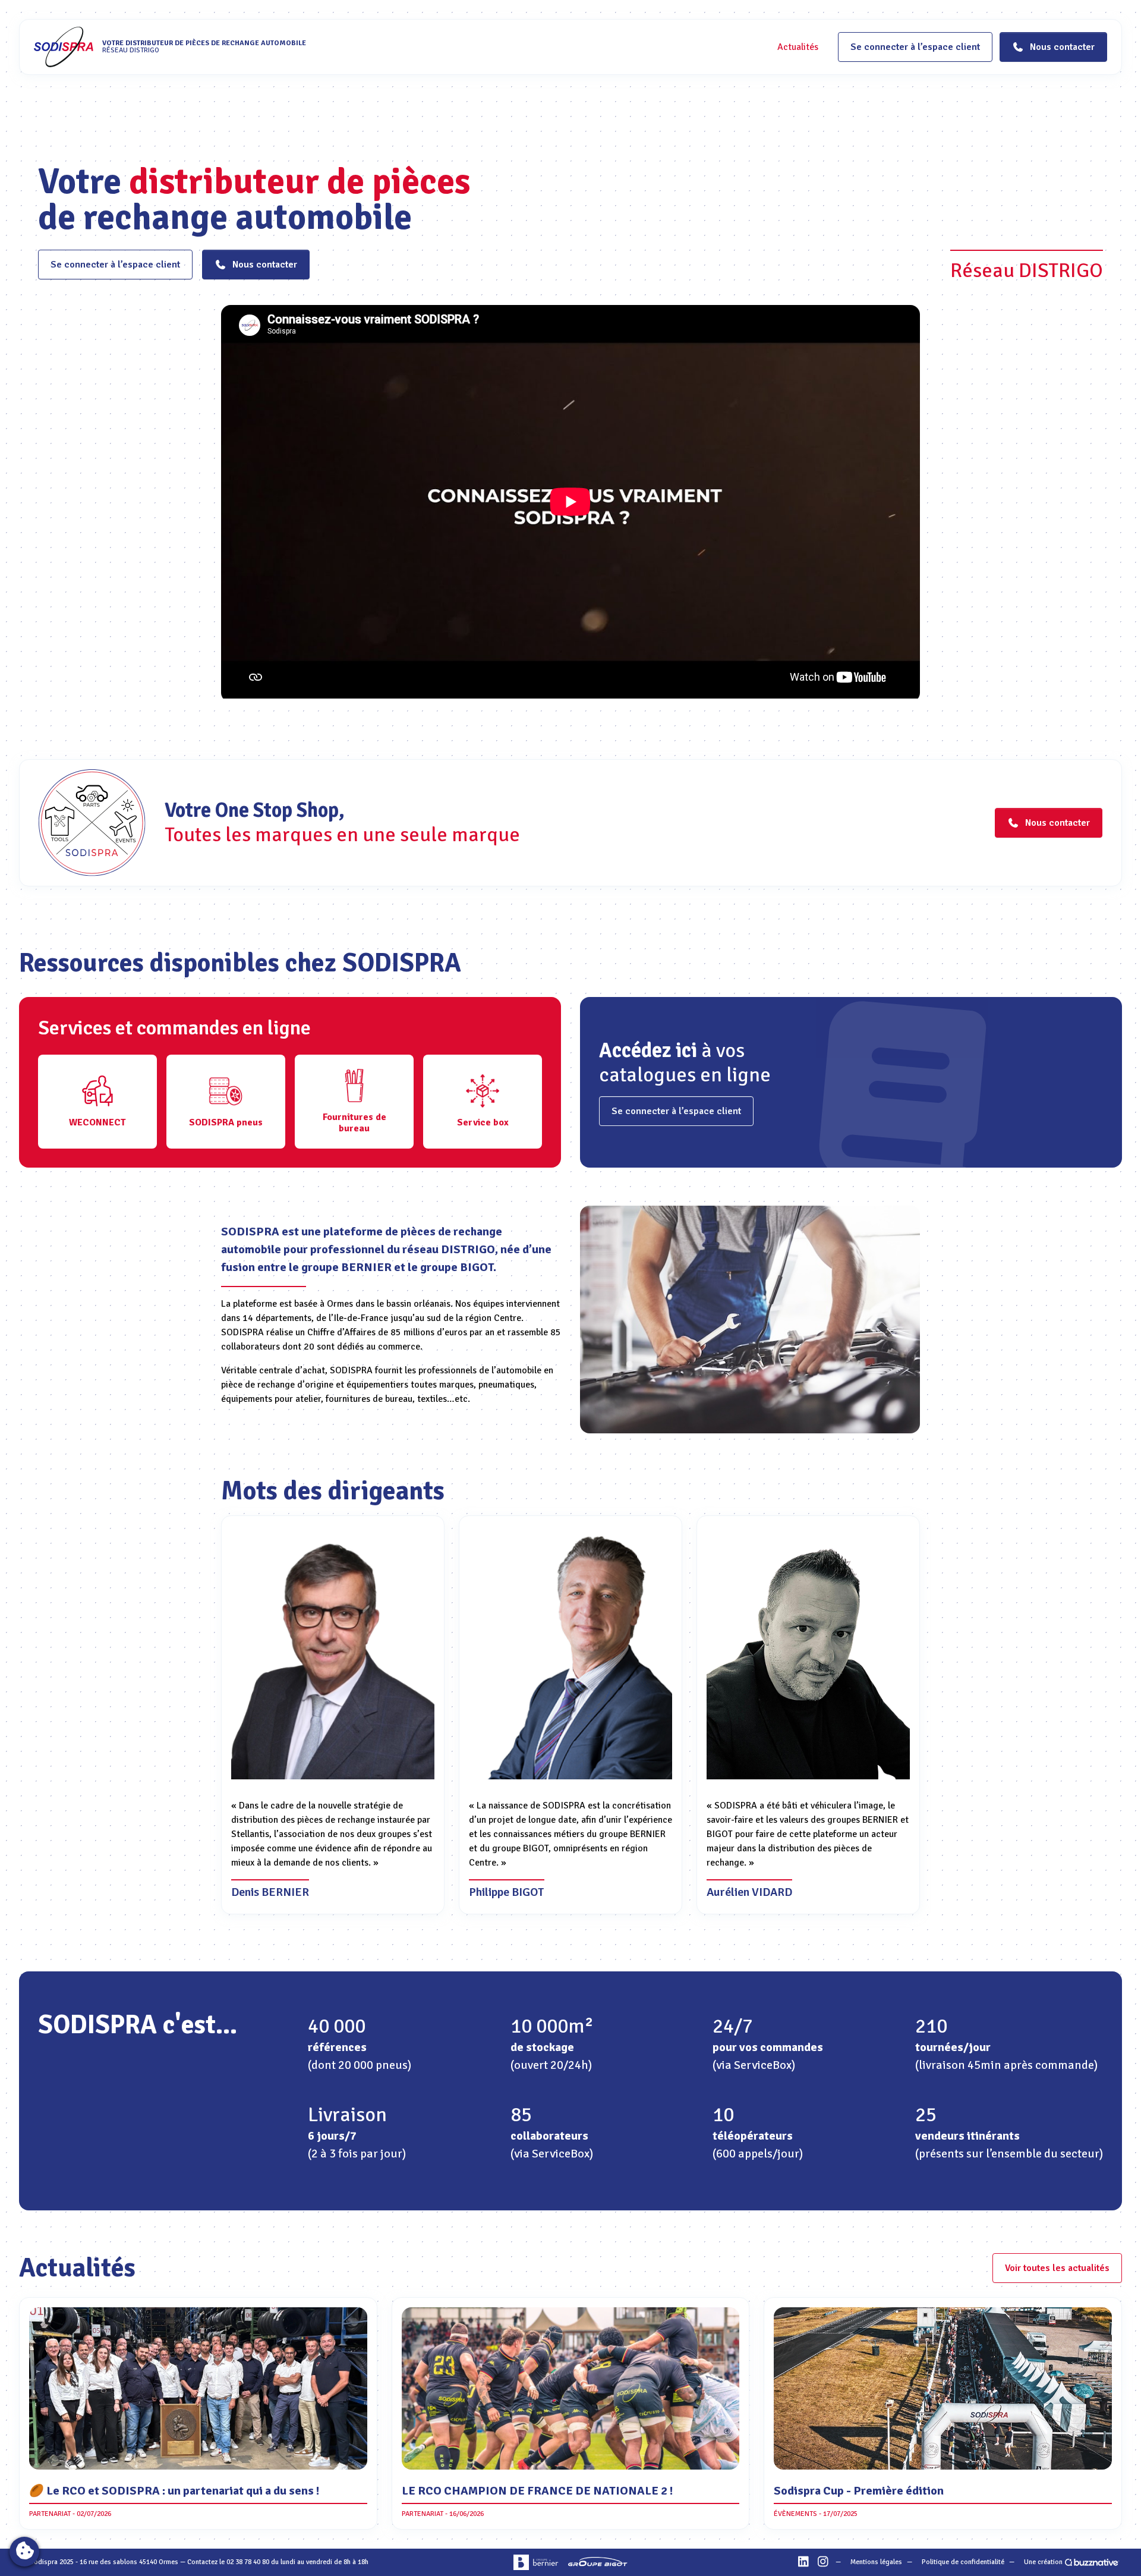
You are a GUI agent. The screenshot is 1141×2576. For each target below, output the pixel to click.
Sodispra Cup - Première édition (859, 2491)
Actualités (798, 47)
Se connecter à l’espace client (915, 47)
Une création (1043, 2562)
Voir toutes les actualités (1057, 2268)
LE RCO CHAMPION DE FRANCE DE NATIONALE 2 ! (538, 2491)
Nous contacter (265, 265)
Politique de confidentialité (963, 2562)
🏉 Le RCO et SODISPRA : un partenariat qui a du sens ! (174, 2491)
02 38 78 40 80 (248, 2562)
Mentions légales (876, 2562)
